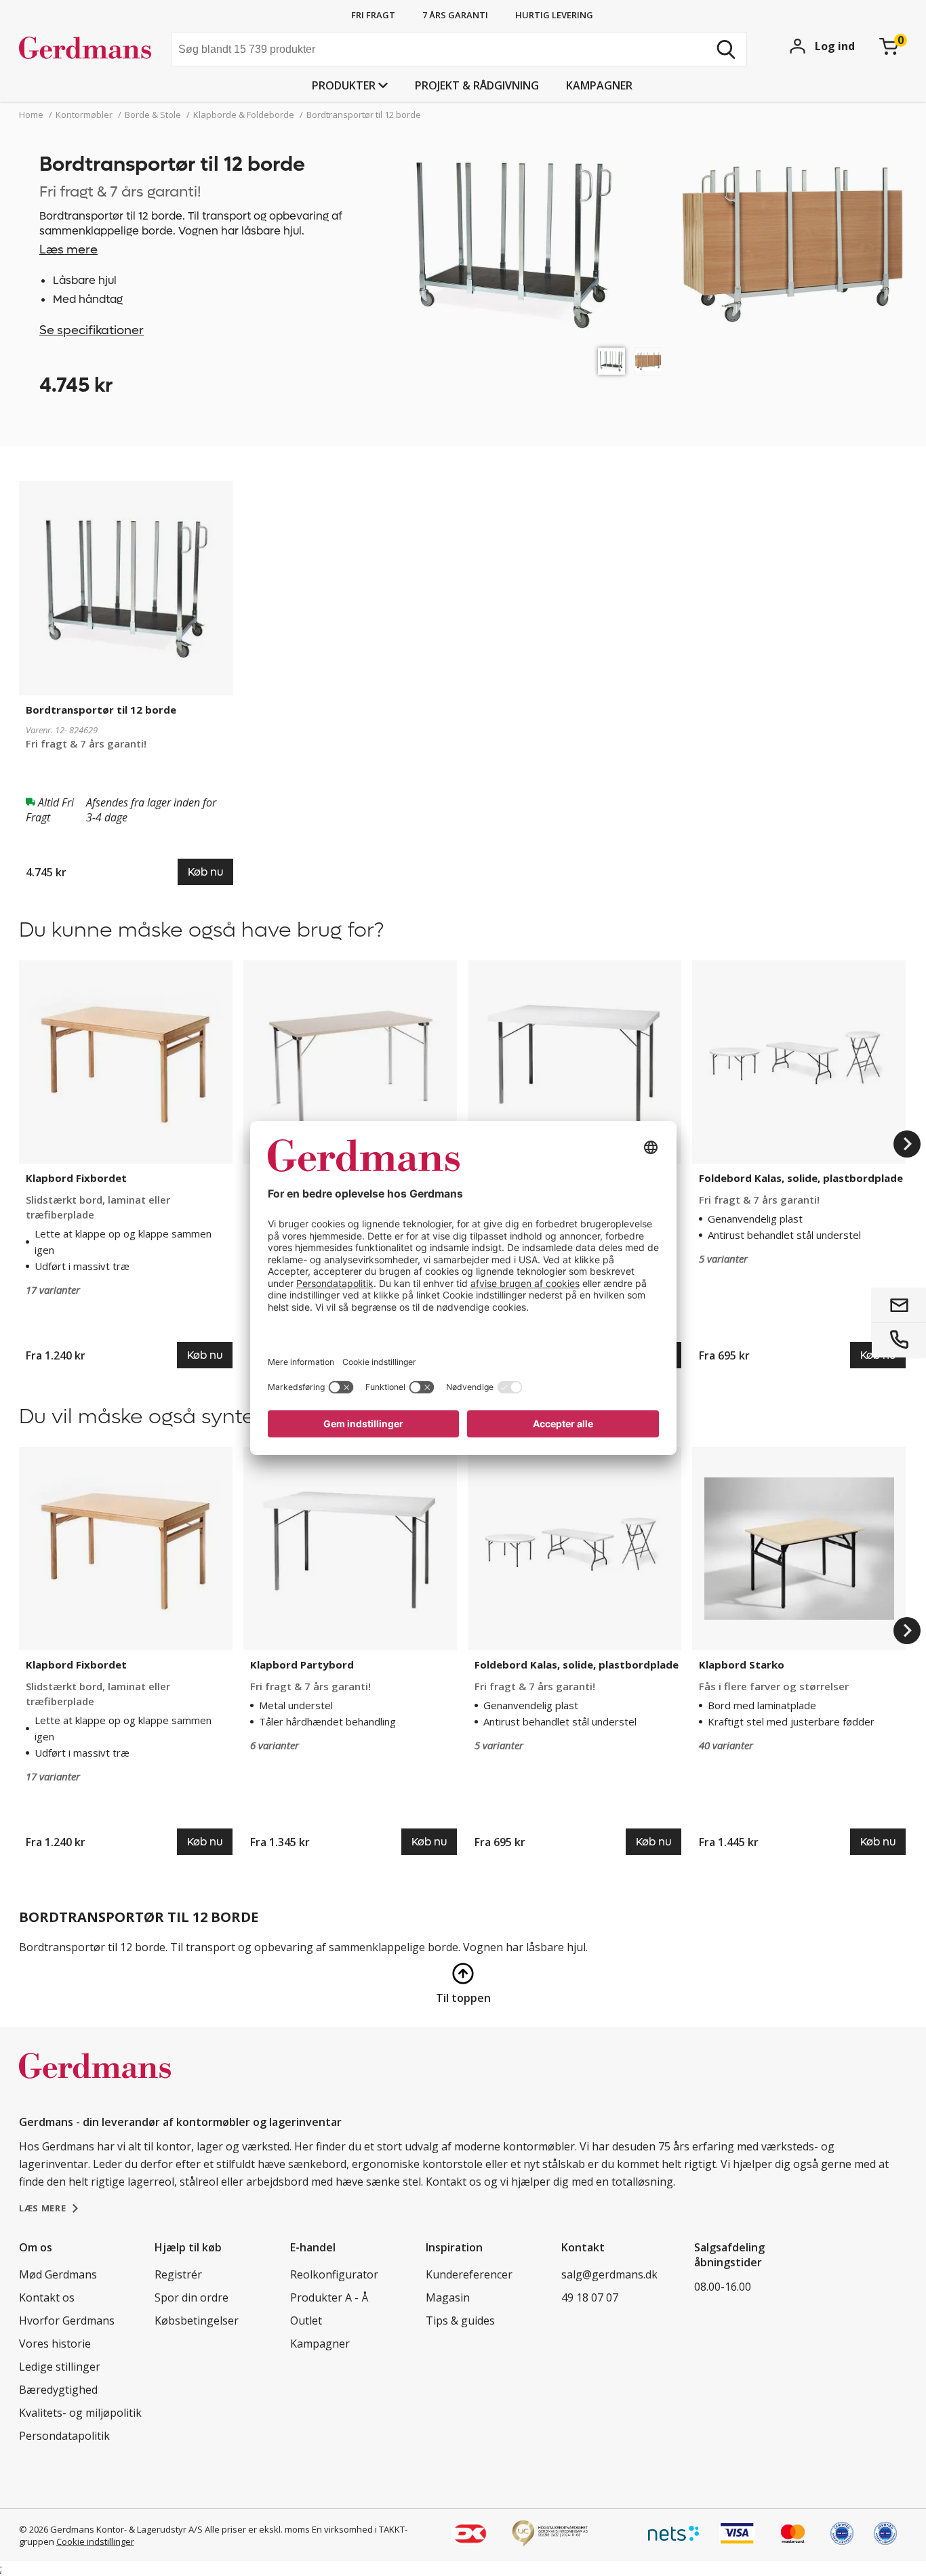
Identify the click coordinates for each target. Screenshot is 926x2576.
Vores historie (55, 2344)
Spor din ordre (192, 2297)
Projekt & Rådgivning (477, 85)
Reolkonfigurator (334, 2274)
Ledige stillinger (60, 2367)
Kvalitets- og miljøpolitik (80, 2413)
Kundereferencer (469, 2274)
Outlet (306, 2321)
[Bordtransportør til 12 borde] (611, 361)
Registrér (178, 2274)
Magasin (448, 2297)
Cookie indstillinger (95, 2541)
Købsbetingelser (197, 2321)
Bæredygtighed (58, 2390)
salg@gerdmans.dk (609, 2274)
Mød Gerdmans (58, 2274)
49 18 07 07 (590, 2297)
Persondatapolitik (64, 2436)
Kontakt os (47, 2297)
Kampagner (599, 85)
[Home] (90, 51)
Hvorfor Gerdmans (67, 2321)
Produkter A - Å (329, 2297)
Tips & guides (460, 2321)
